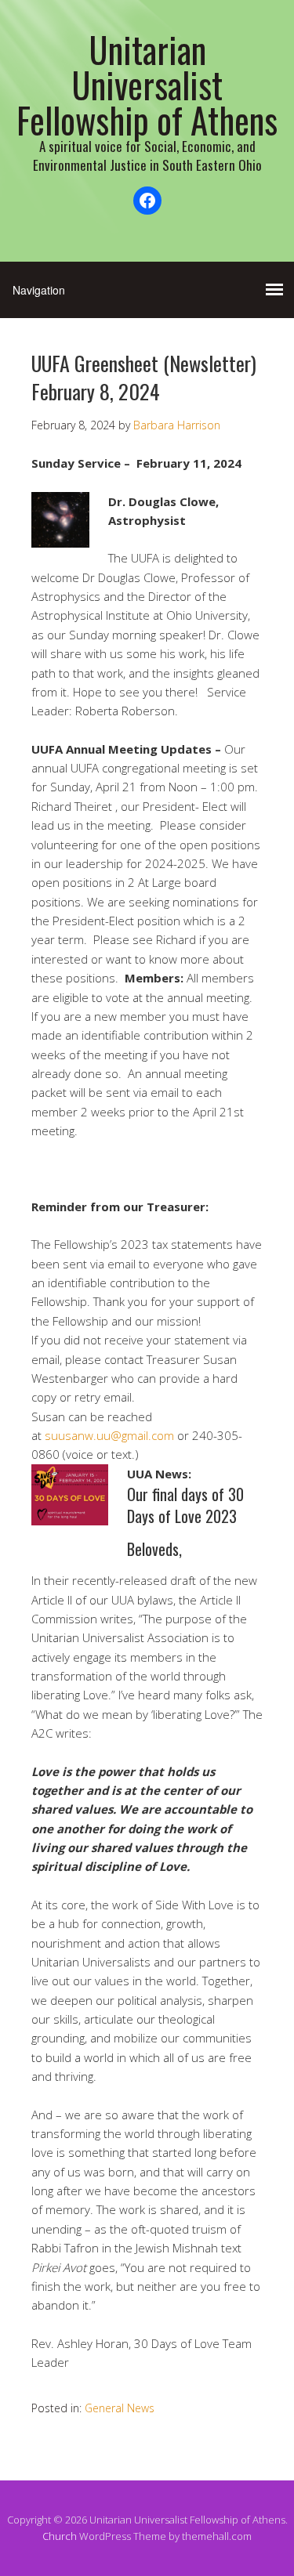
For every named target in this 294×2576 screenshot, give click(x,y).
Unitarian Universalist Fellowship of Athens (147, 84)
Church (60, 2536)
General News (120, 2408)
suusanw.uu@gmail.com (109, 1435)
